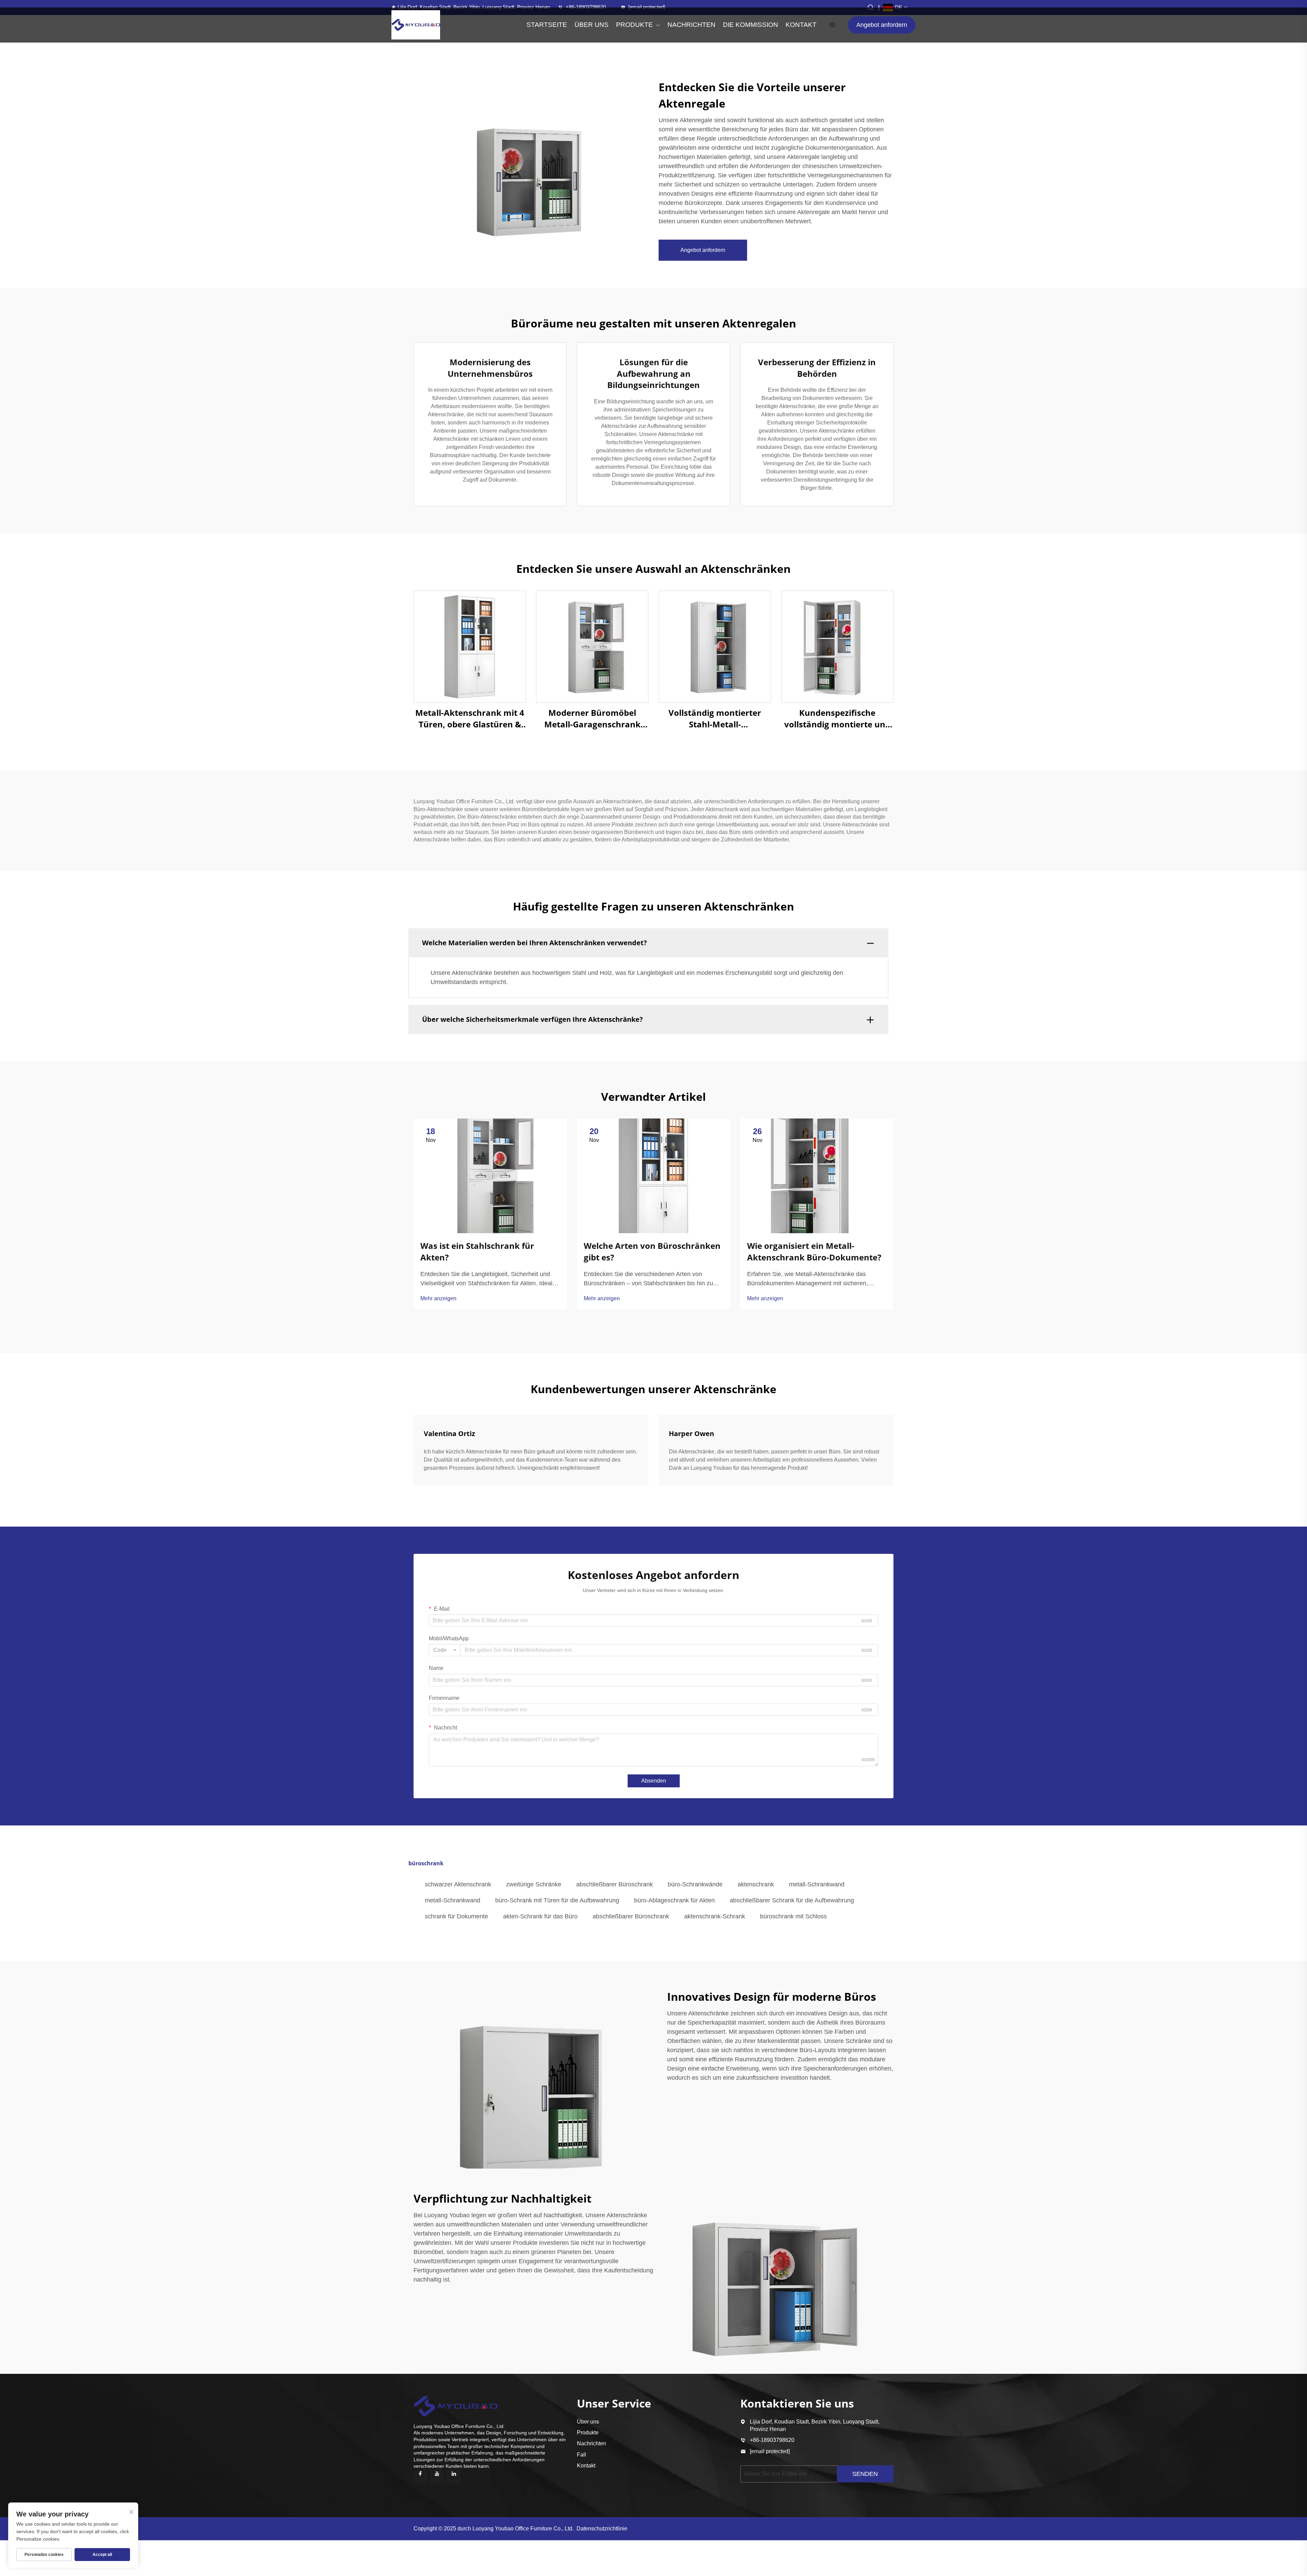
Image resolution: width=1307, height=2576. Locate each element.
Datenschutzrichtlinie (602, 2529)
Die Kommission (751, 25)
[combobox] (445, 1650)
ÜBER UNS (592, 25)
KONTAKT (801, 25)
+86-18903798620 (586, 7)
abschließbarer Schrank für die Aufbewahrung (792, 1900)
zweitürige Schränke (534, 1884)
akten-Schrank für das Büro (540, 1916)
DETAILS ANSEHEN (470, 647)
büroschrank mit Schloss (793, 1916)
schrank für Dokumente (456, 1916)
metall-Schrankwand (817, 1884)
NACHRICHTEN (691, 25)
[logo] (416, 25)
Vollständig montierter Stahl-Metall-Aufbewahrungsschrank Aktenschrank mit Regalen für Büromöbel (715, 718)
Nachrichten (592, 2443)
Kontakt (586, 2466)
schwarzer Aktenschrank (458, 1884)
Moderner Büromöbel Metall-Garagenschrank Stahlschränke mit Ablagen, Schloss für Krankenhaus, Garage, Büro (592, 718)
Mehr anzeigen (438, 1298)
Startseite (547, 25)
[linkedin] (454, 2477)
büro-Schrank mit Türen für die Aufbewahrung (557, 1900)
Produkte (588, 2433)
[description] (455, 2405)
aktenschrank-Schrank (715, 1916)
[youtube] (437, 2477)
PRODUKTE (634, 25)
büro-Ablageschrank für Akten (674, 1900)
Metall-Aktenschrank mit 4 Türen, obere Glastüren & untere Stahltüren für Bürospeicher (470, 718)
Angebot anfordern (882, 25)
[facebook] (420, 2477)
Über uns (588, 2422)
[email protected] (770, 2451)
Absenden (654, 1781)
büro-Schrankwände (695, 1884)
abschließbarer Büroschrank (615, 1884)
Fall (582, 2455)
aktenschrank (756, 1884)
